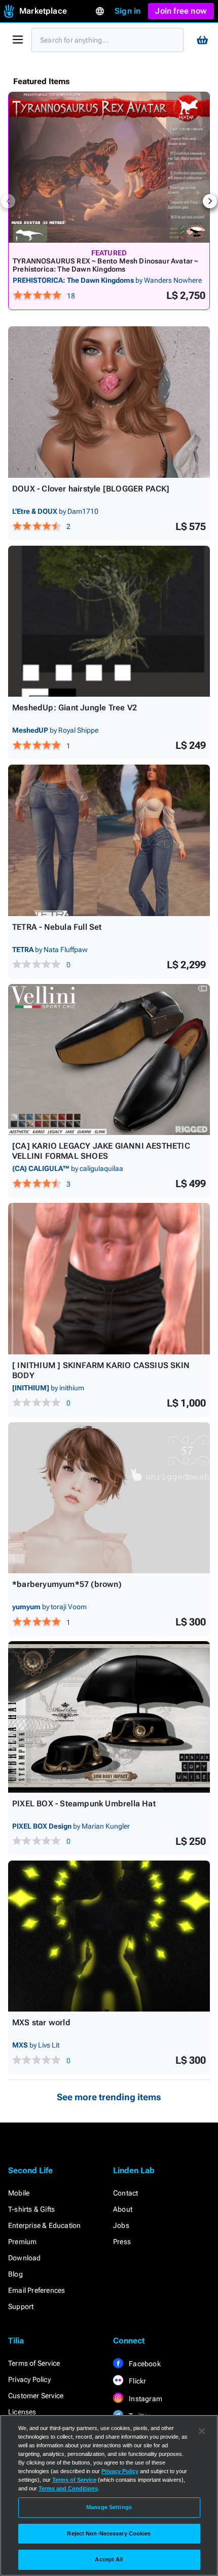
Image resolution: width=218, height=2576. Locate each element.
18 (71, 296)
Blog (15, 2274)
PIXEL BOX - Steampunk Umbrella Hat (84, 1804)
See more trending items (109, 2097)
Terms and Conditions (68, 2488)
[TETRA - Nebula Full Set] (109, 840)
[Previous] (8, 201)
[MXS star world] (109, 1936)
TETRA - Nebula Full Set (57, 927)
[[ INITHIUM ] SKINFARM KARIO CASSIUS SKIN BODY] (109, 1279)
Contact (125, 2193)
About (123, 2209)
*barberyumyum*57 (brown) (67, 1584)
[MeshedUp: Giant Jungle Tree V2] (109, 621)
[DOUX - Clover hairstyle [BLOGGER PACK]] (109, 402)
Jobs (121, 2225)
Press (122, 2242)
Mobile (19, 2193)
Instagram (145, 2399)
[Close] (202, 2431)
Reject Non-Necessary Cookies (109, 2533)
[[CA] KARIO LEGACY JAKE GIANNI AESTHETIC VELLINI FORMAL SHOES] (109, 1060)
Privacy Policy (29, 2379)
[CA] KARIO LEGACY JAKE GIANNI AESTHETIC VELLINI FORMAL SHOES (101, 1151)
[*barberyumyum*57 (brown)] (109, 1498)
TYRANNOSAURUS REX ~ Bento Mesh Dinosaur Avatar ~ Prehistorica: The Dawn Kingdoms (105, 265)
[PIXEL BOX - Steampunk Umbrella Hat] (109, 1717)
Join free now (181, 11)
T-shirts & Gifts (31, 2209)
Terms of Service (34, 2363)
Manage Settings (109, 2507)
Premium (22, 2242)
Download (25, 2258)
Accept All (109, 2559)
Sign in (128, 11)
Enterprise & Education (44, 2225)
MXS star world (41, 2022)
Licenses (22, 2412)
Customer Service (36, 2396)
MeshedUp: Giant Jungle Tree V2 (75, 708)
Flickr (137, 2381)
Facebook (144, 2364)
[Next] (210, 201)
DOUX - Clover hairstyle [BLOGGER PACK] (91, 489)
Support (21, 2306)
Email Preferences (37, 2290)
